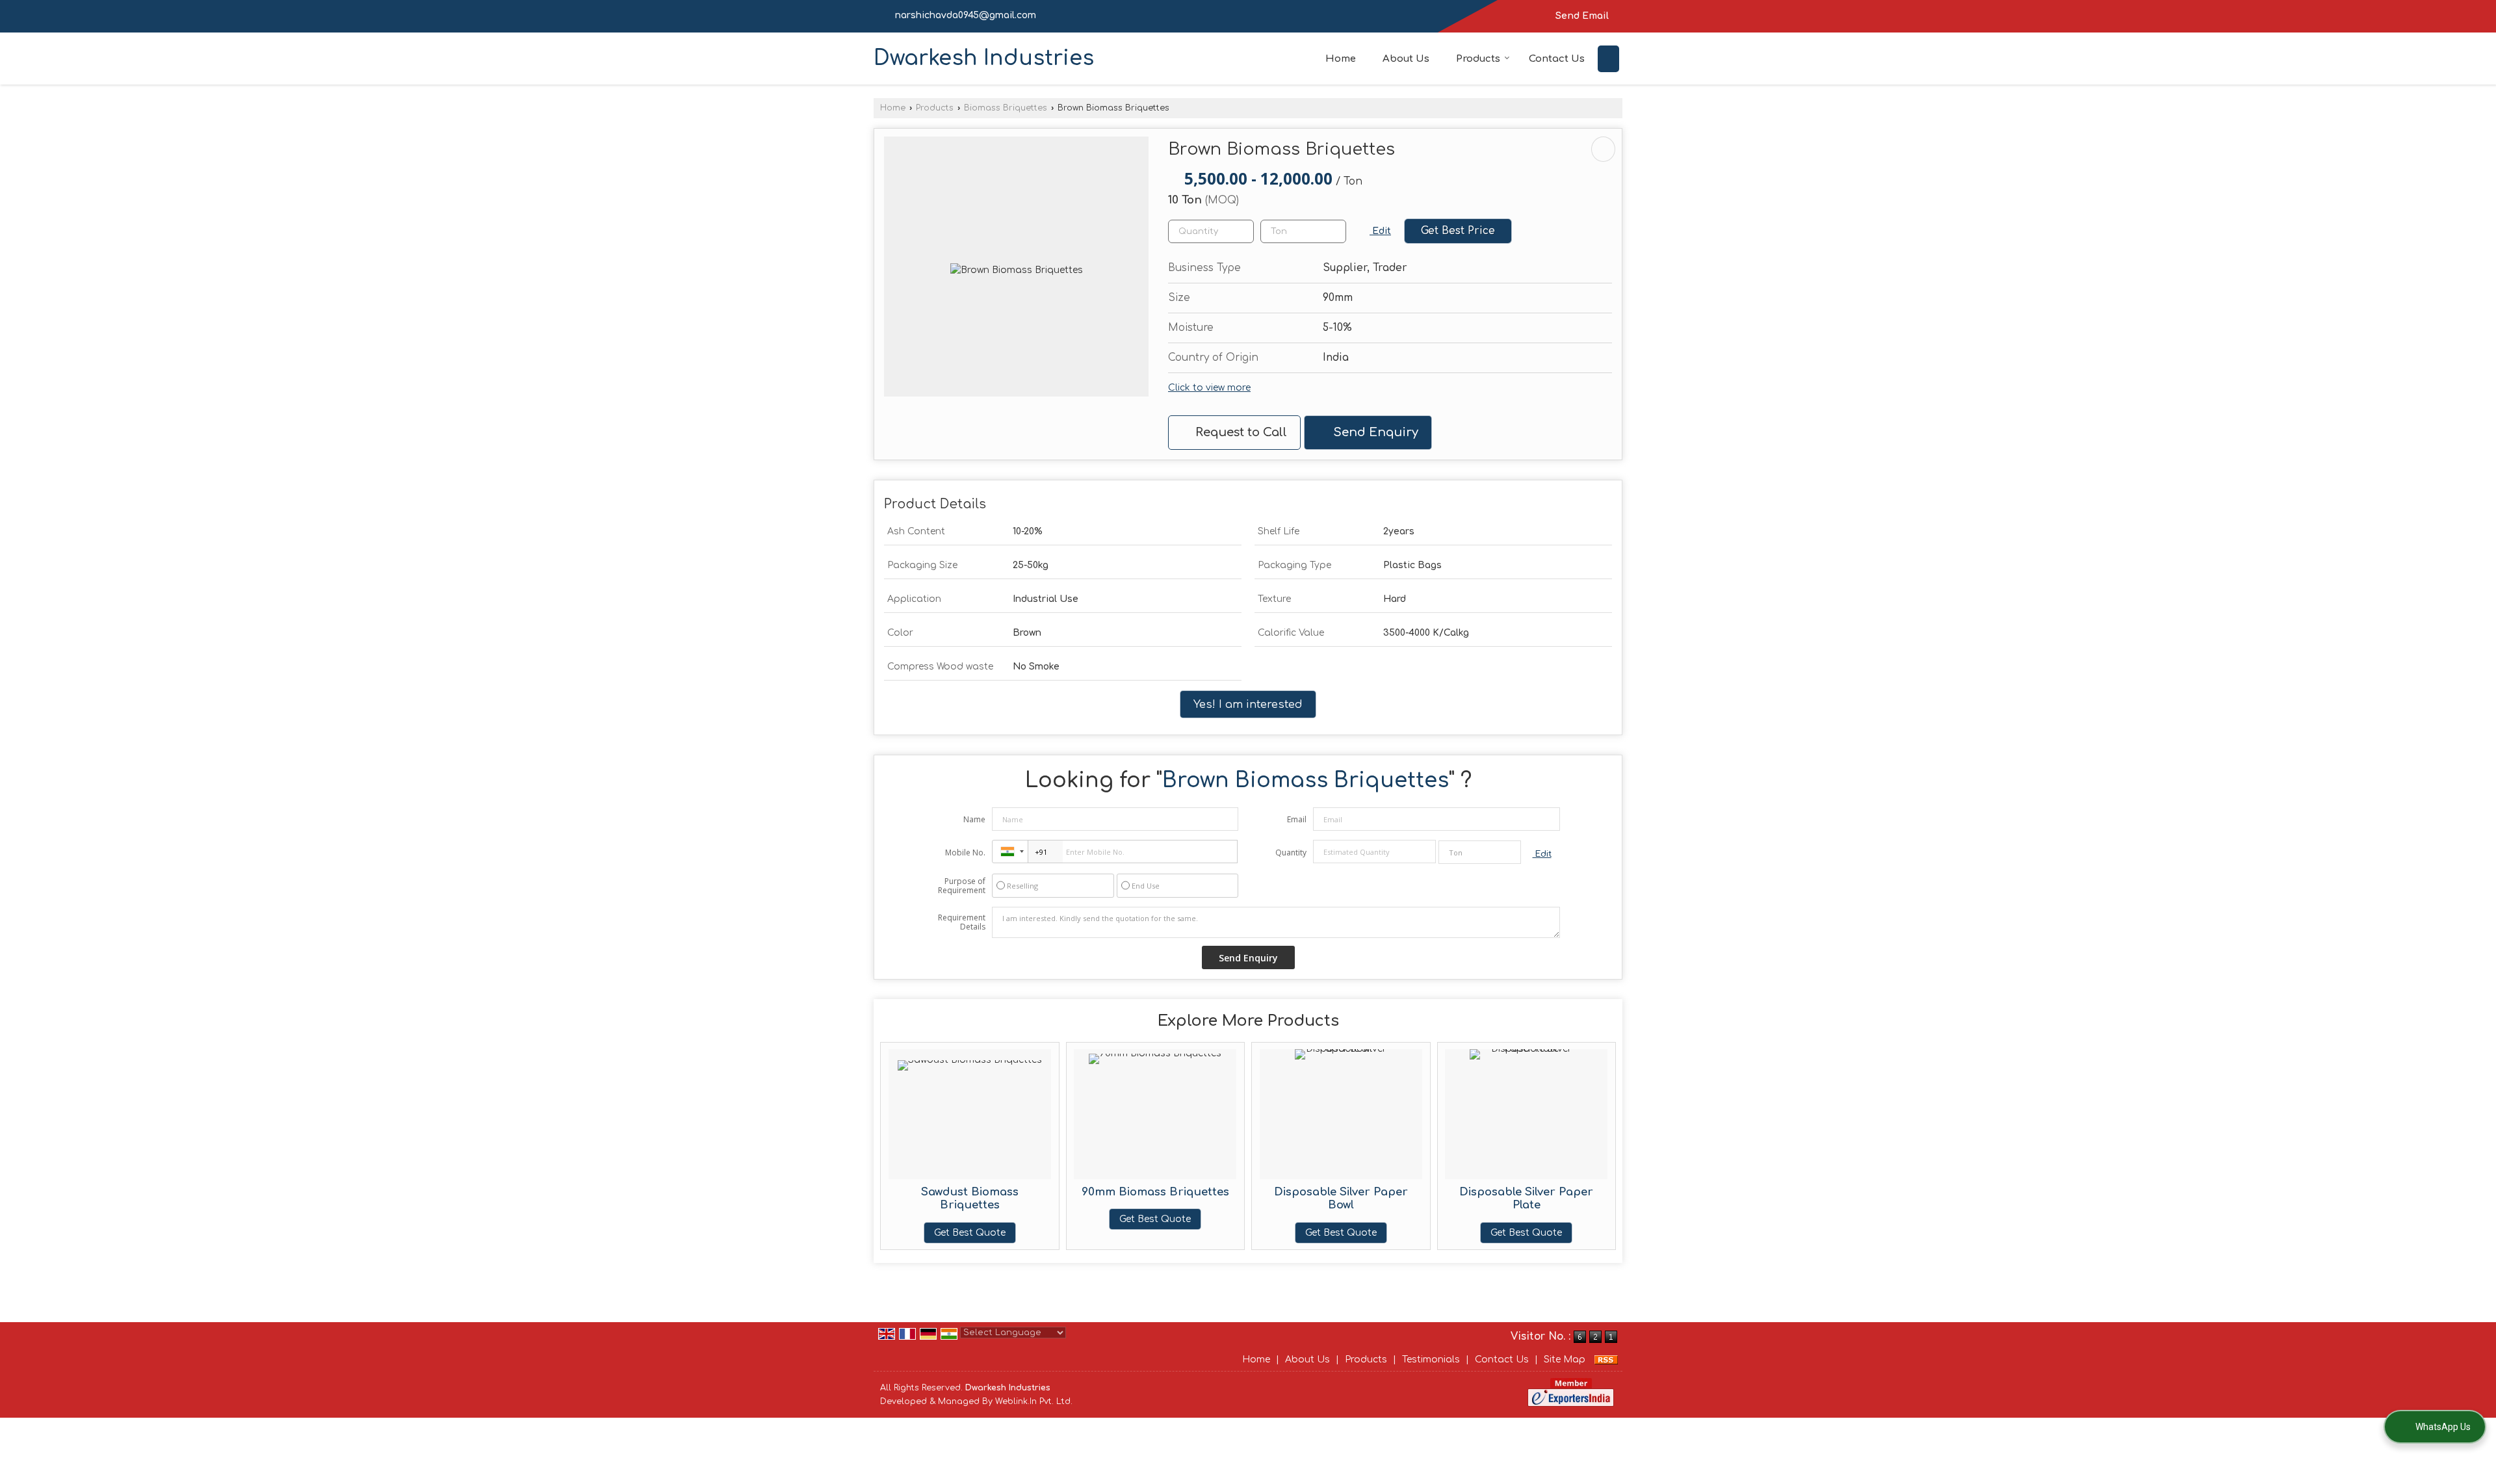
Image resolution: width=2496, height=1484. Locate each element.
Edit (1380, 231)
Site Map (1565, 1360)
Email (1297, 819)
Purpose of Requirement (962, 886)
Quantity (1291, 853)
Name (974, 819)
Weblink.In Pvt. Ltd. (1034, 1401)
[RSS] (1606, 1360)
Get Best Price (1458, 231)
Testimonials (1431, 1360)
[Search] (1608, 59)
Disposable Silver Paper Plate (1526, 1198)
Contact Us (1557, 59)
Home (1341, 59)
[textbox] (1303, 231)
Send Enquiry (1374, 432)
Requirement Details (962, 922)
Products (1478, 59)
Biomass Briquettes (1006, 108)
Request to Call (1240, 432)
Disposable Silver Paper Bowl (1341, 1198)
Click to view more (1209, 388)
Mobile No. (965, 853)
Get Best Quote (970, 1233)
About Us (1406, 59)
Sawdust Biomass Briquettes (970, 1198)
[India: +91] (1010, 852)
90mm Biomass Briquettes (1155, 1192)
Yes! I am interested (1248, 704)
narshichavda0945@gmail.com (966, 15)
